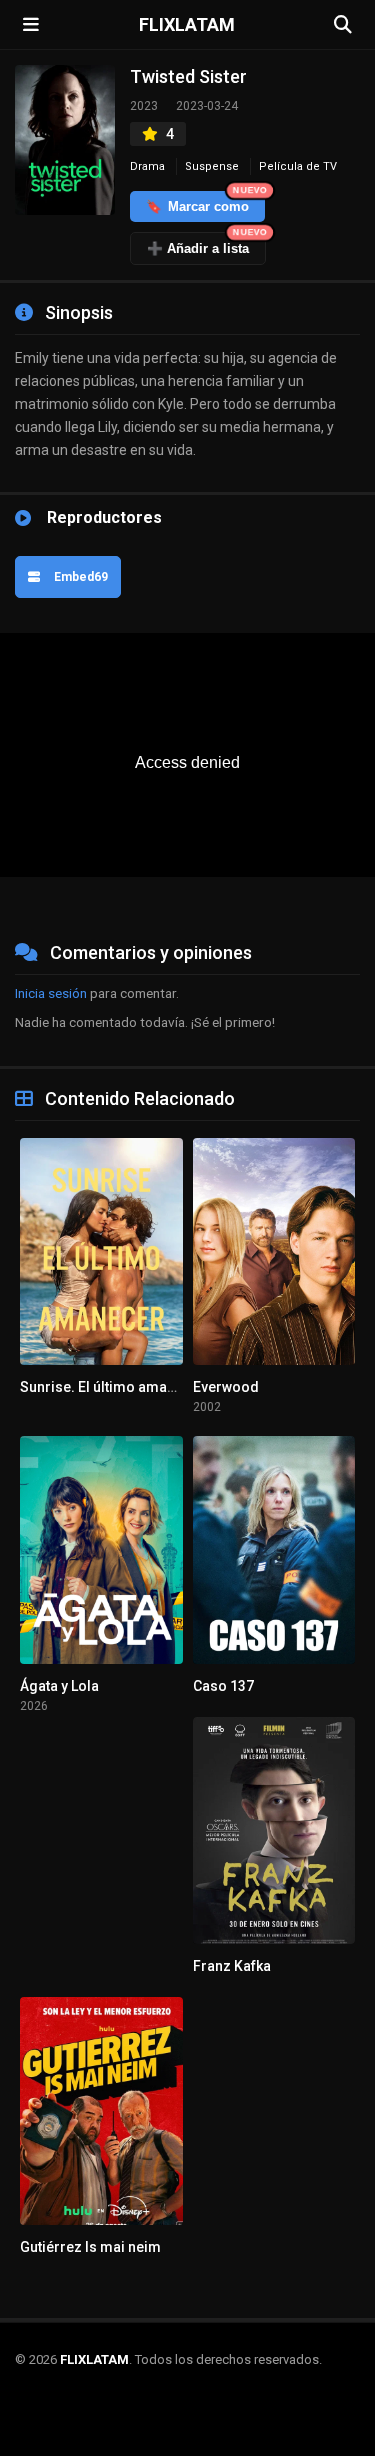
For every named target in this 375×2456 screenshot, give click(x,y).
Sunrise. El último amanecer (112, 1387)
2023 (144, 106)
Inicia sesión (51, 993)
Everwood (226, 1387)
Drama (147, 166)
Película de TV (298, 166)
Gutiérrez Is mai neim (90, 2247)
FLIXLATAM (187, 25)
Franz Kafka (232, 1966)
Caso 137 (223, 1686)
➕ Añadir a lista (206, 244)
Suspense (212, 166)
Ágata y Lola (59, 1686)
